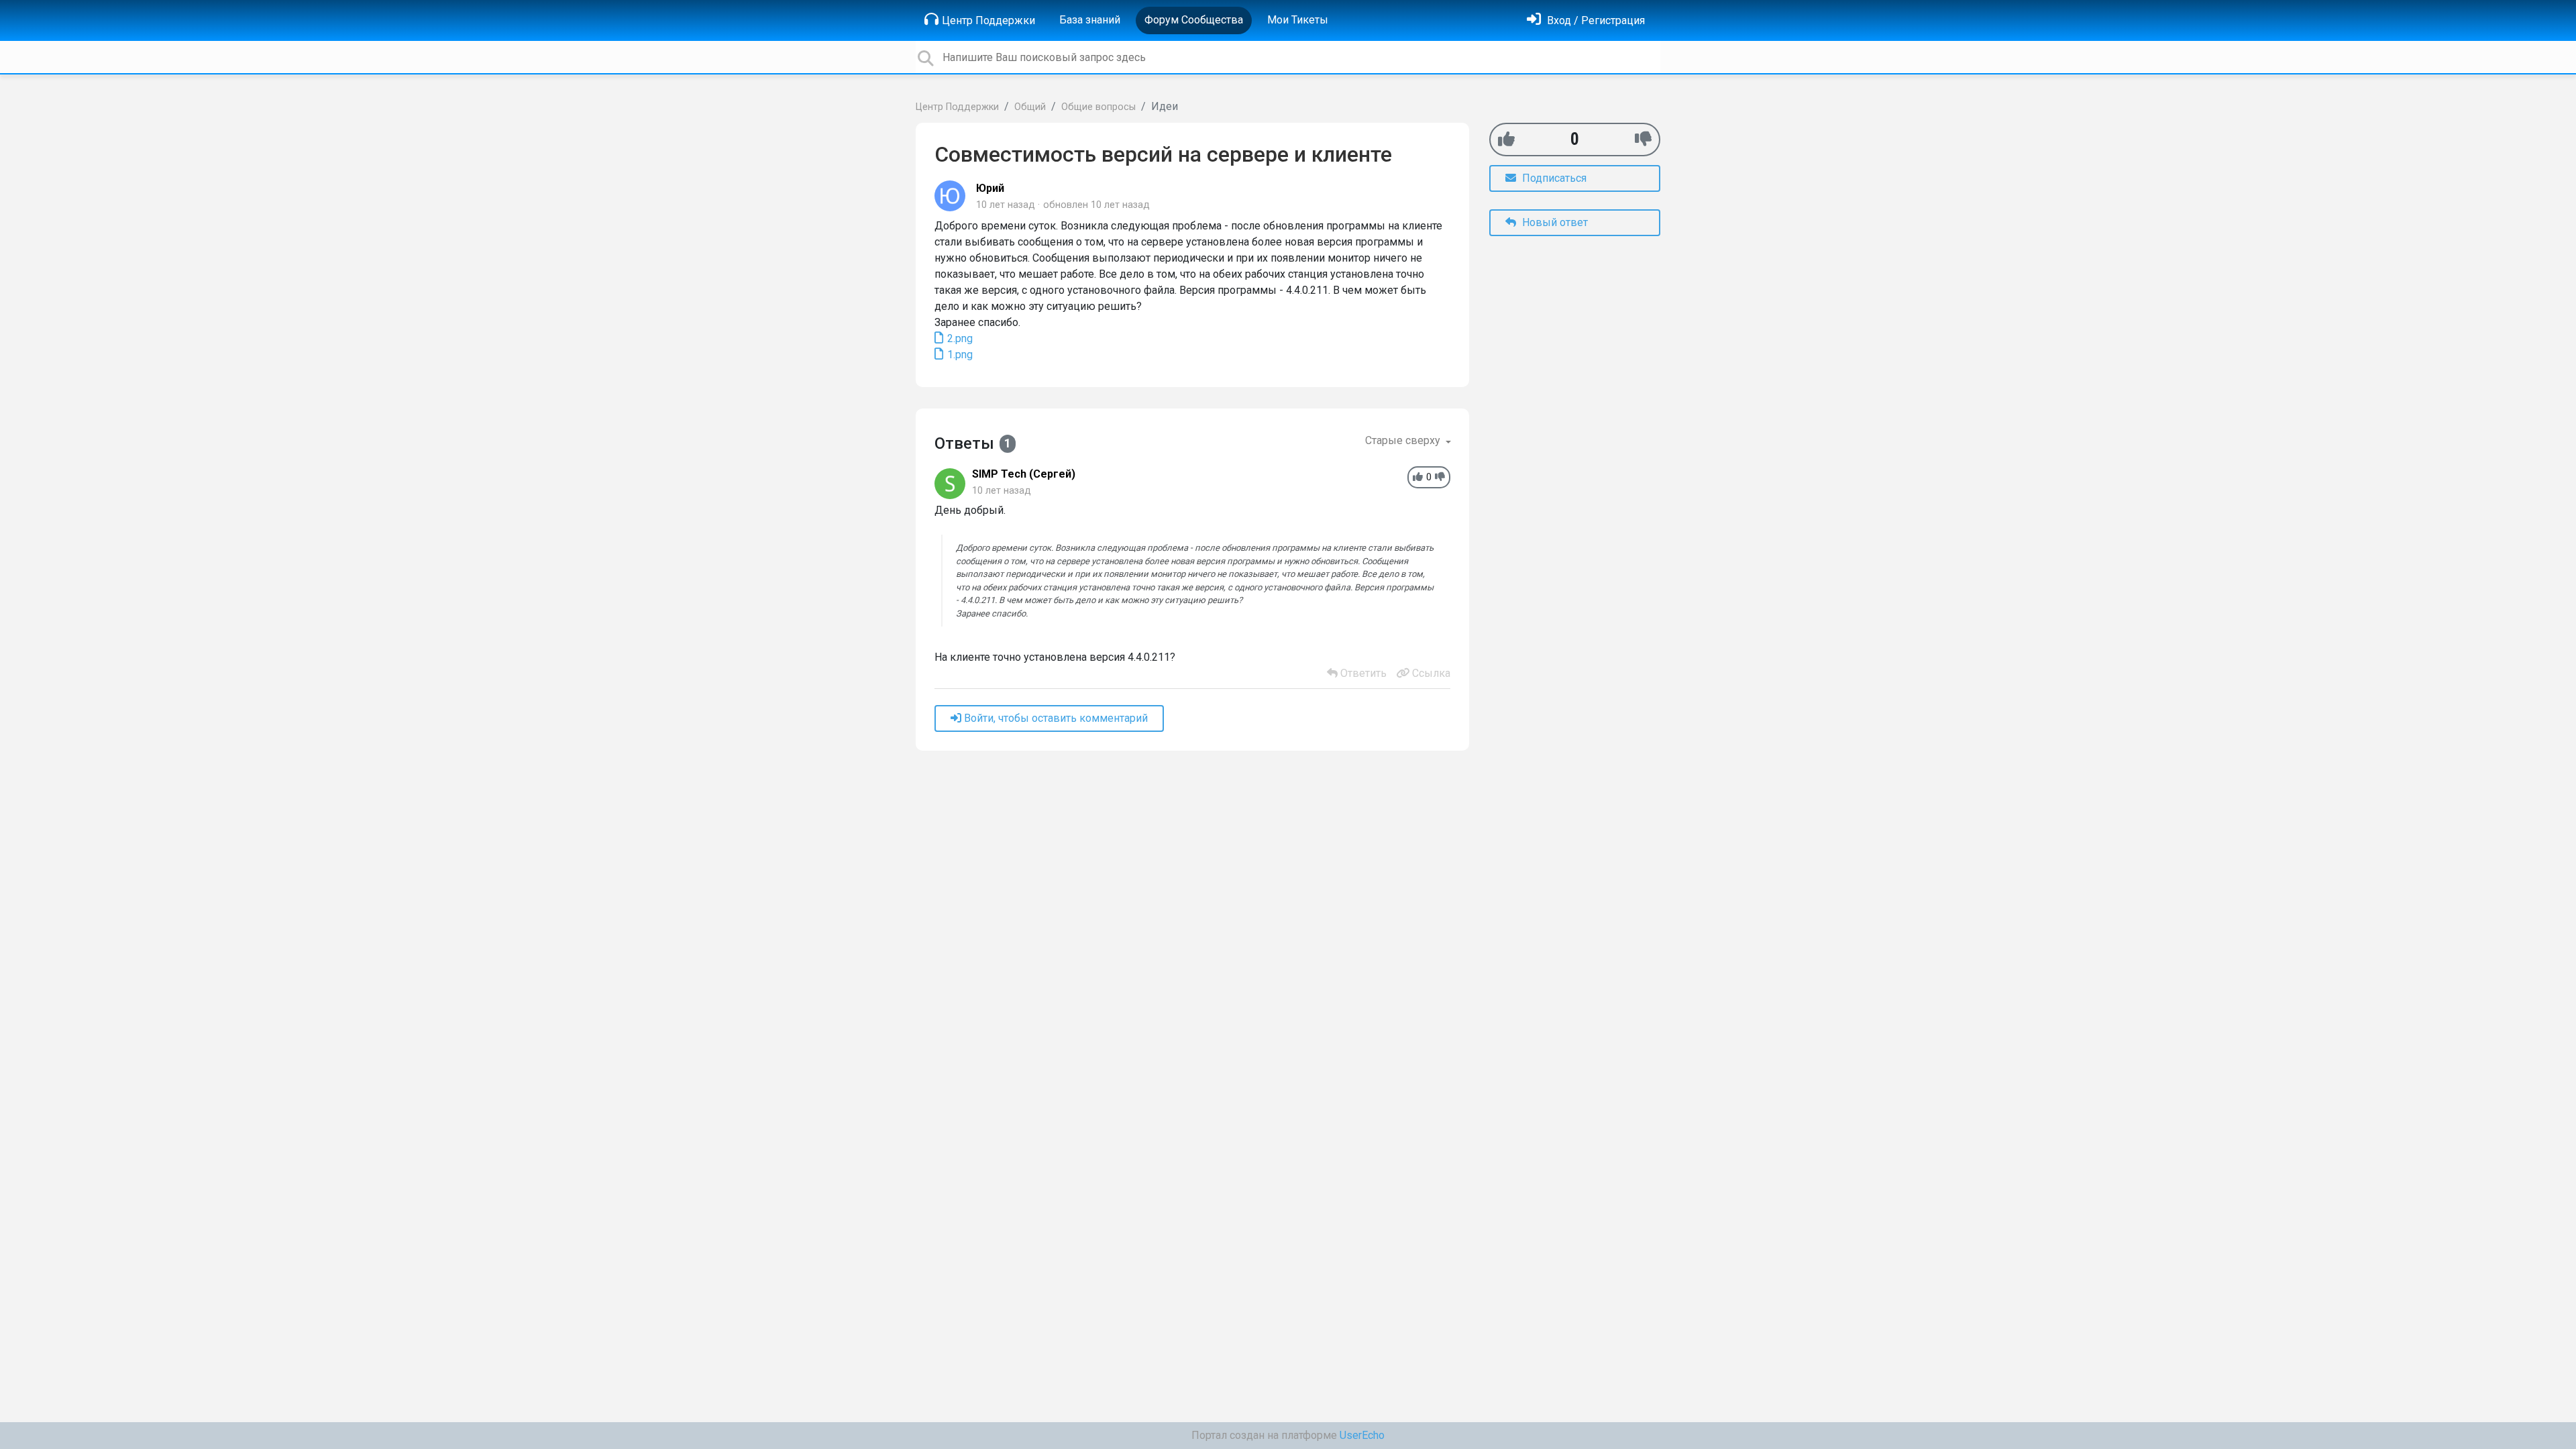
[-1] (1643, 139)
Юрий (990, 188)
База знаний (1090, 20)
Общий (1030, 107)
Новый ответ (1554, 222)
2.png (959, 338)
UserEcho (1362, 1435)
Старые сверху (1404, 440)
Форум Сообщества (1194, 20)
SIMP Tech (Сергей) (1024, 474)
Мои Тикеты (1298, 20)
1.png (959, 355)
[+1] (1506, 139)
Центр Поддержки (988, 20)
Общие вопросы (1098, 107)
